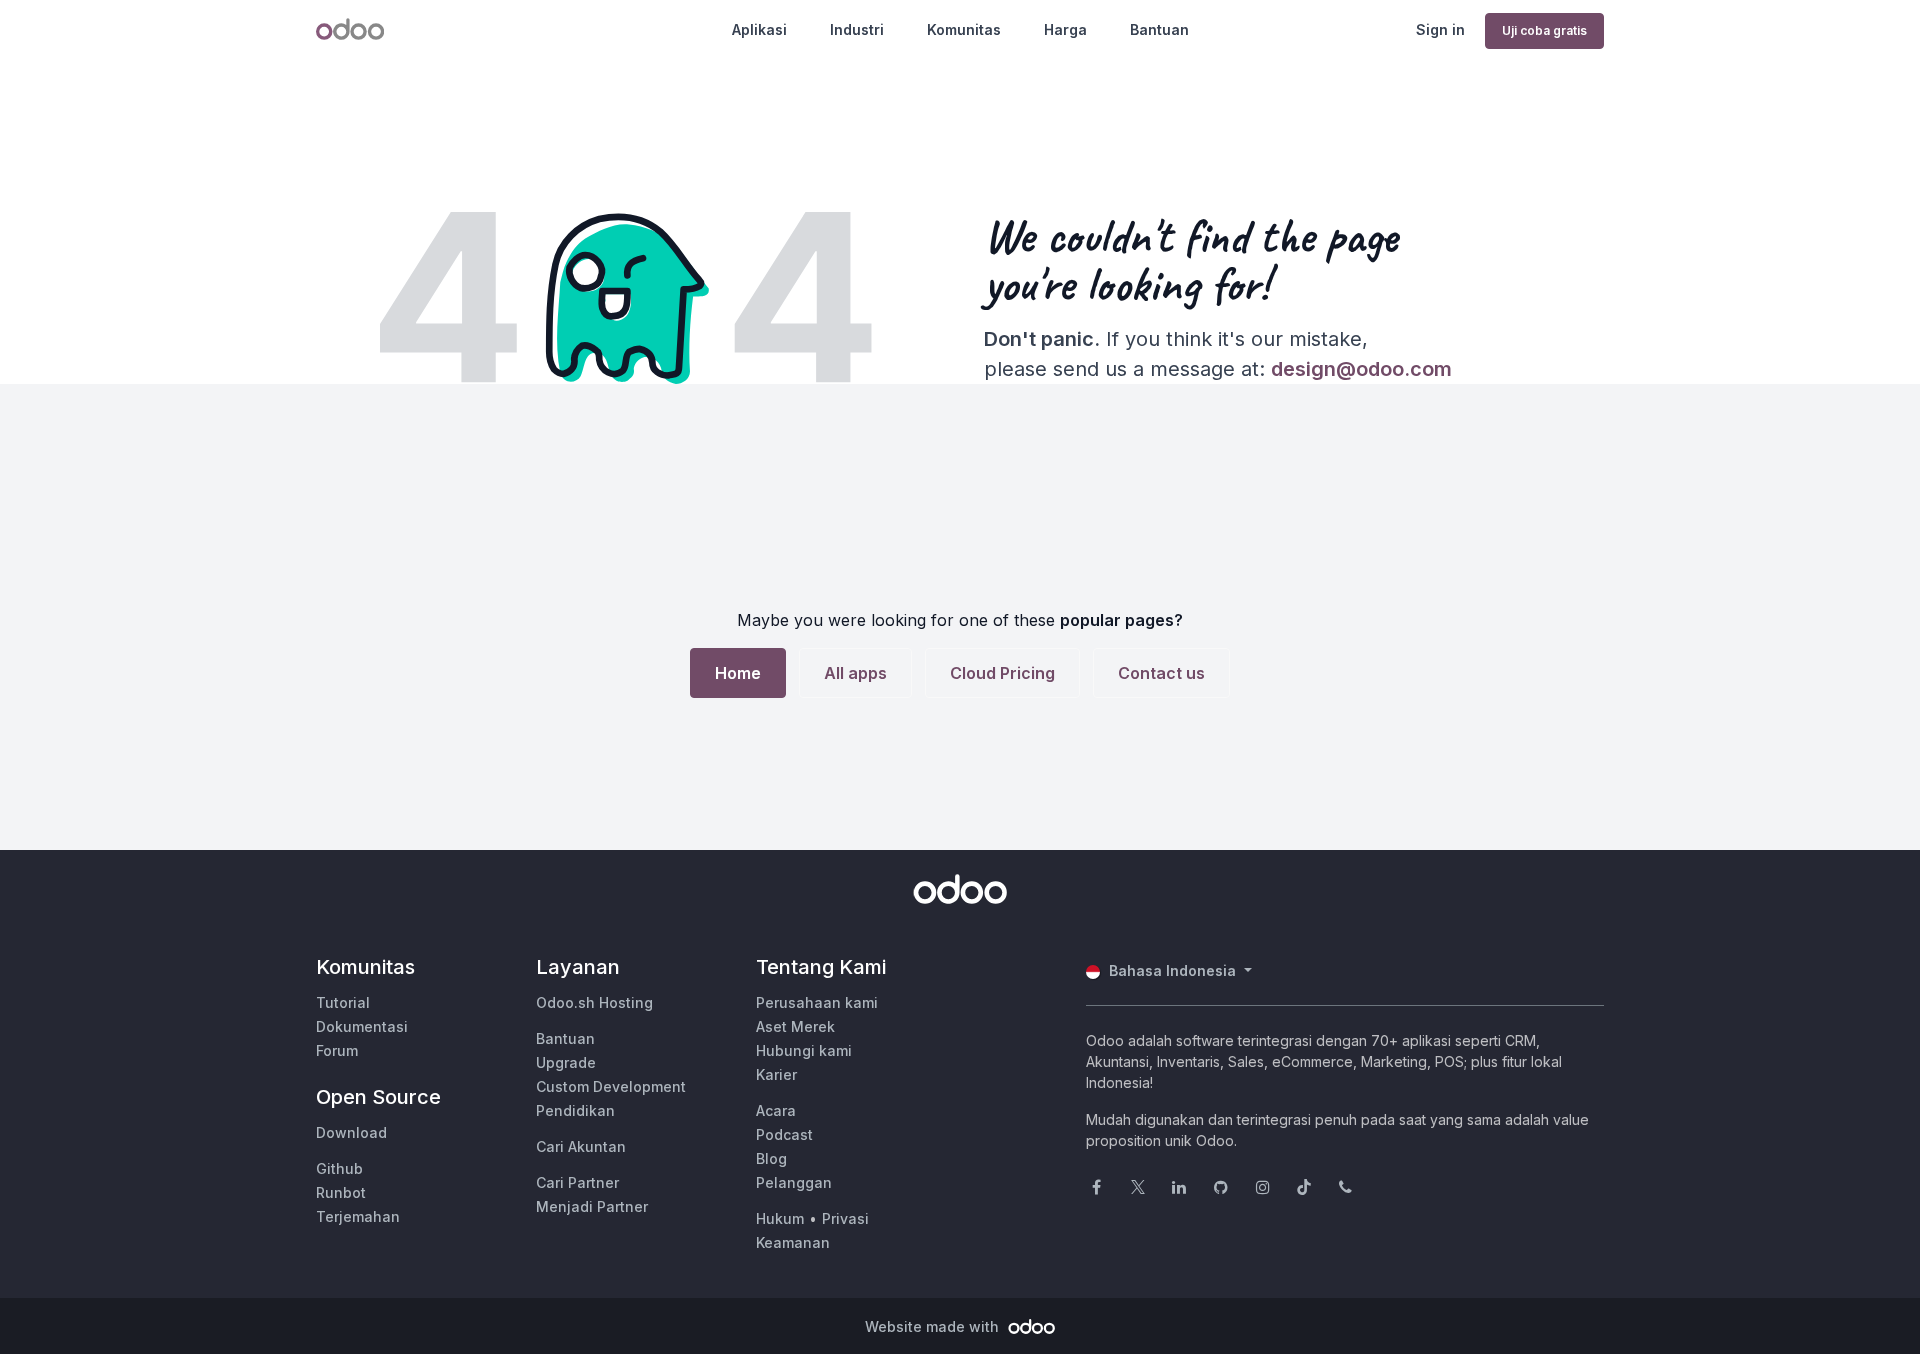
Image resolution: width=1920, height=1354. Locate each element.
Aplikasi (759, 29)
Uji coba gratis (1544, 30)
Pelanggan (794, 1182)
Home (738, 673)
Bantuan (1159, 29)
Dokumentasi (362, 1026)
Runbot (341, 1192)
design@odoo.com (1361, 369)
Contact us (1161, 673)
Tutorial (343, 1002)
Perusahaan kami (817, 1002)
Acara (776, 1110)
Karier (776, 1074)
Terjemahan (358, 1216)
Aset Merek (795, 1026)
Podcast (784, 1134)
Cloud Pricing (1002, 673)
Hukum (780, 1218)
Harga (1065, 29)
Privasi (845, 1218)
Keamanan (793, 1242)
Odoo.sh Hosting (594, 1002)
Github (339, 1168)
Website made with (934, 1326)
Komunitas (964, 29)
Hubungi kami (804, 1050)
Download (351, 1132)
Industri (857, 29)
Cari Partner (577, 1182)
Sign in (1440, 29)
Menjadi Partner (592, 1206)
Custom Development (611, 1086)
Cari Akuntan (581, 1146)
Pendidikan (575, 1110)
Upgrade (566, 1062)
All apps (855, 673)
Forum (337, 1050)
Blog (771, 1158)
